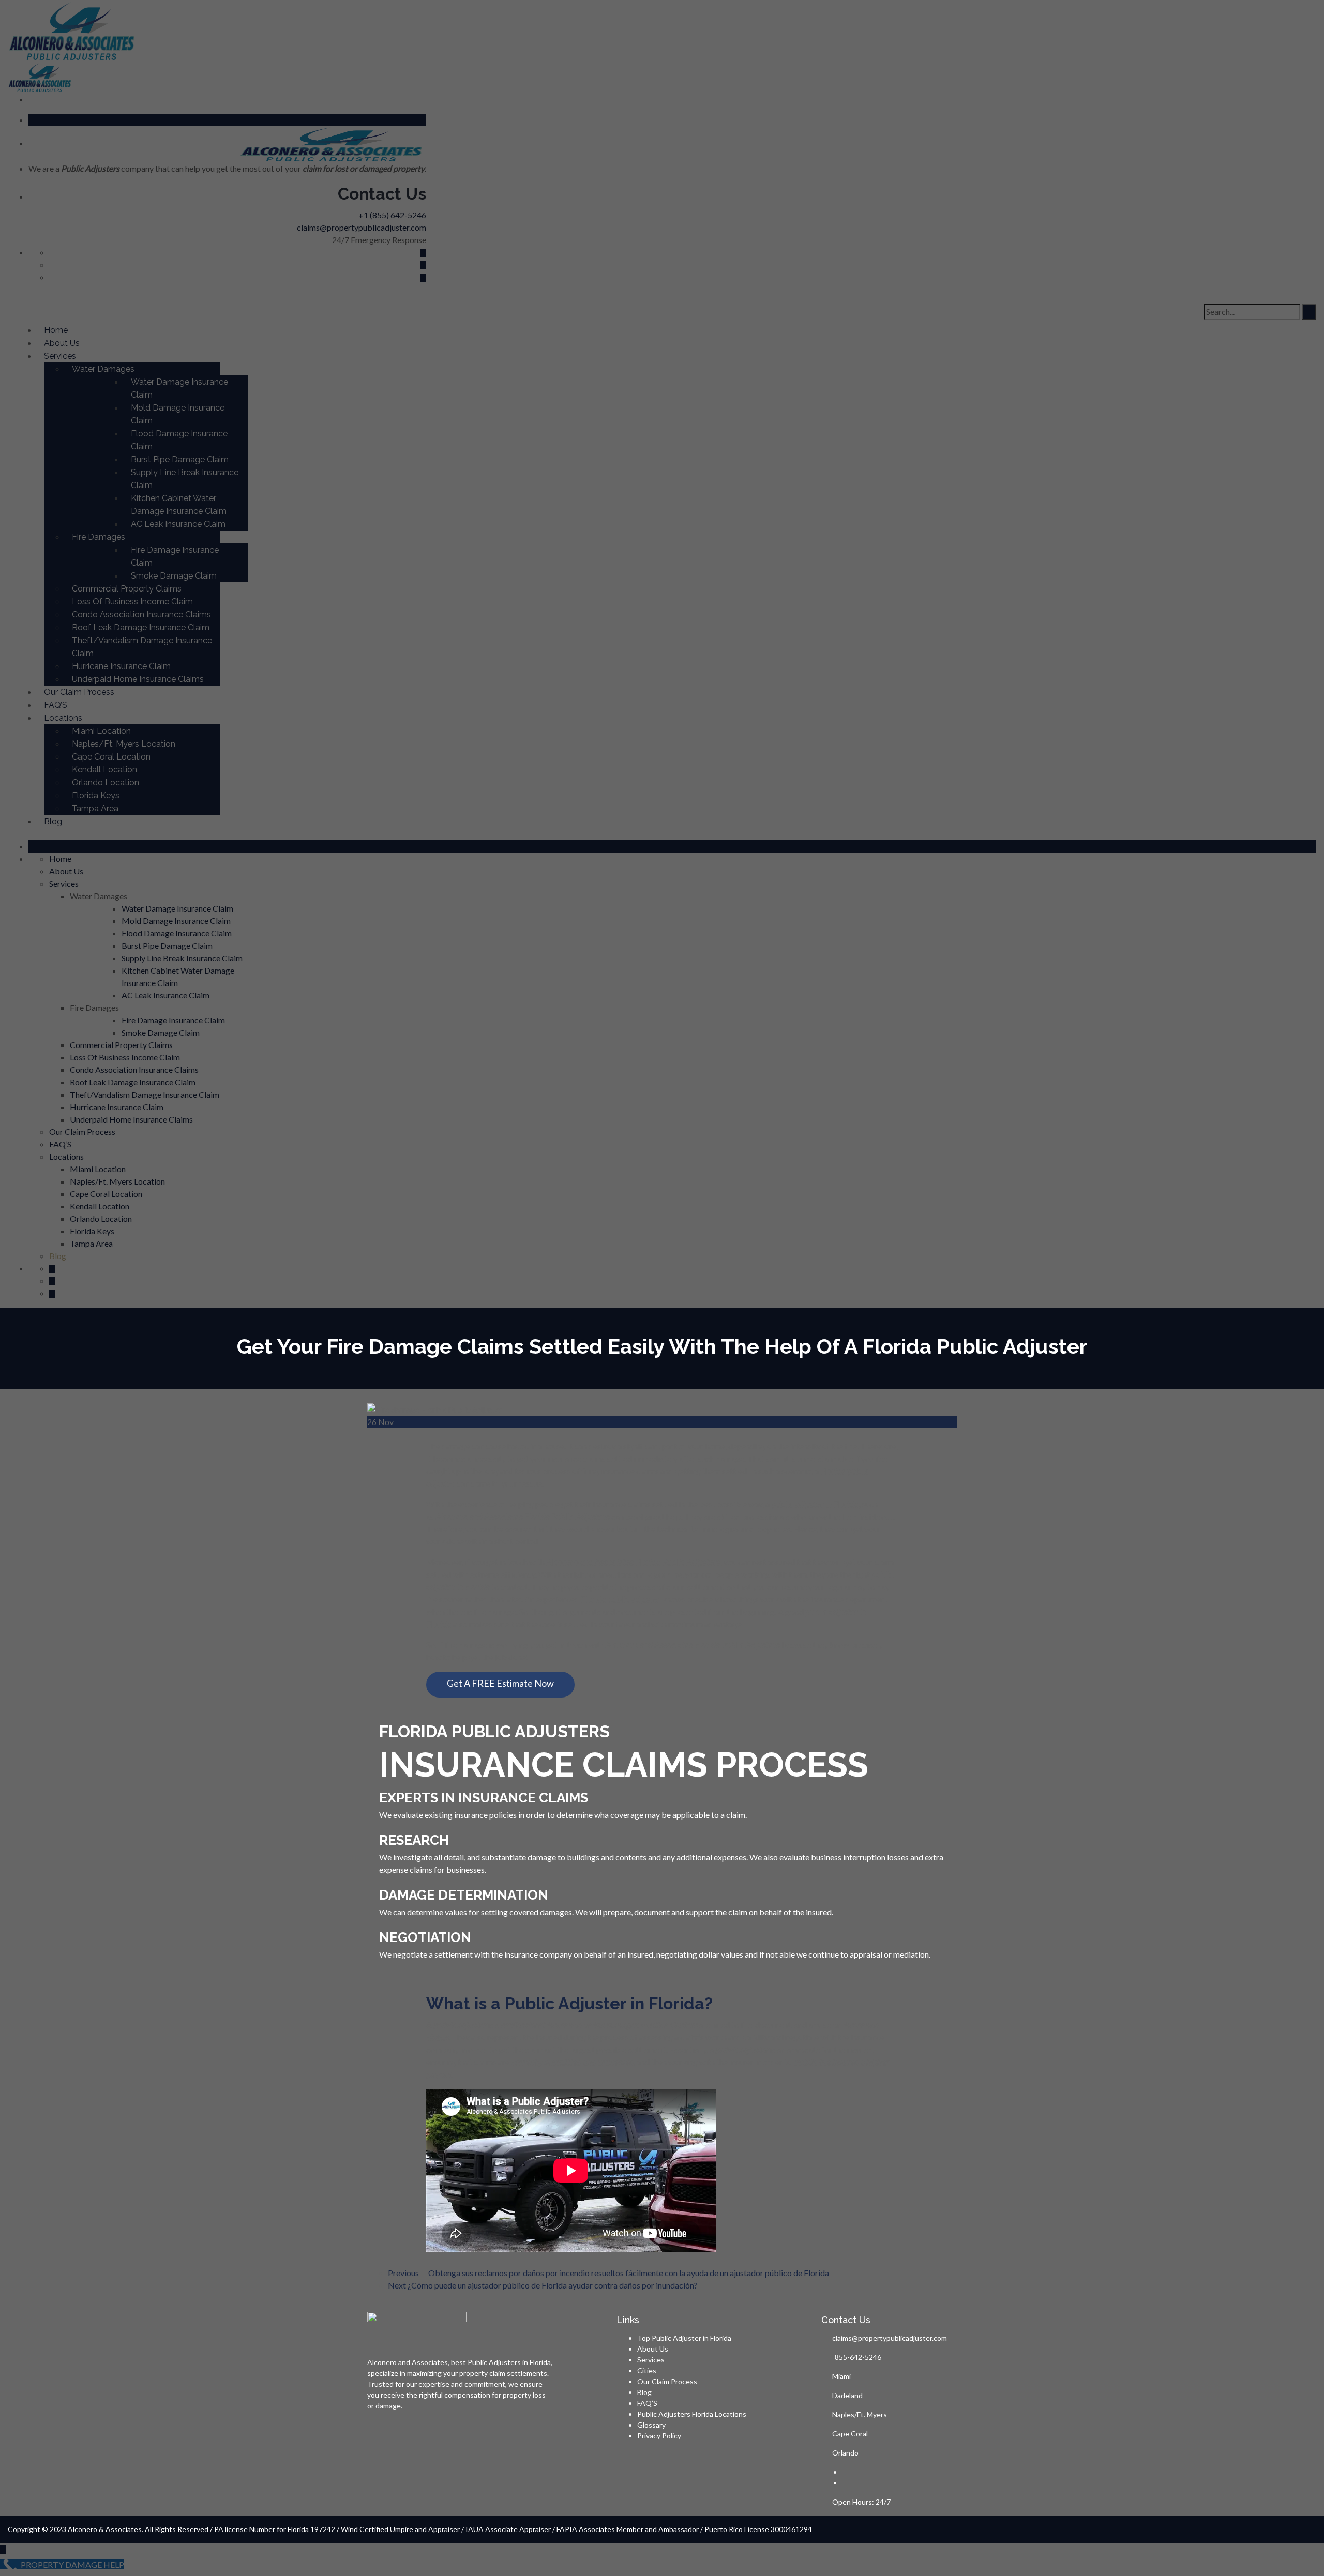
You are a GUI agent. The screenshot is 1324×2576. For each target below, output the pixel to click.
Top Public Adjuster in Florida (684, 2338)
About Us (653, 2349)
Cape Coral (850, 2434)
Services (651, 2360)
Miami (841, 2376)
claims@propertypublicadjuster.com (890, 2338)
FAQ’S (647, 2403)
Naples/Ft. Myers (860, 2414)
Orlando (845, 2453)
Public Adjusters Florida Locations (692, 2414)
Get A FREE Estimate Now (500, 1683)
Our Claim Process (667, 2381)
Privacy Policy (659, 2436)
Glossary (651, 2425)
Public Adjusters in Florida (509, 2362)
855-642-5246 (858, 2357)
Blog (644, 2392)
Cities (647, 2370)
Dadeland (847, 2395)
